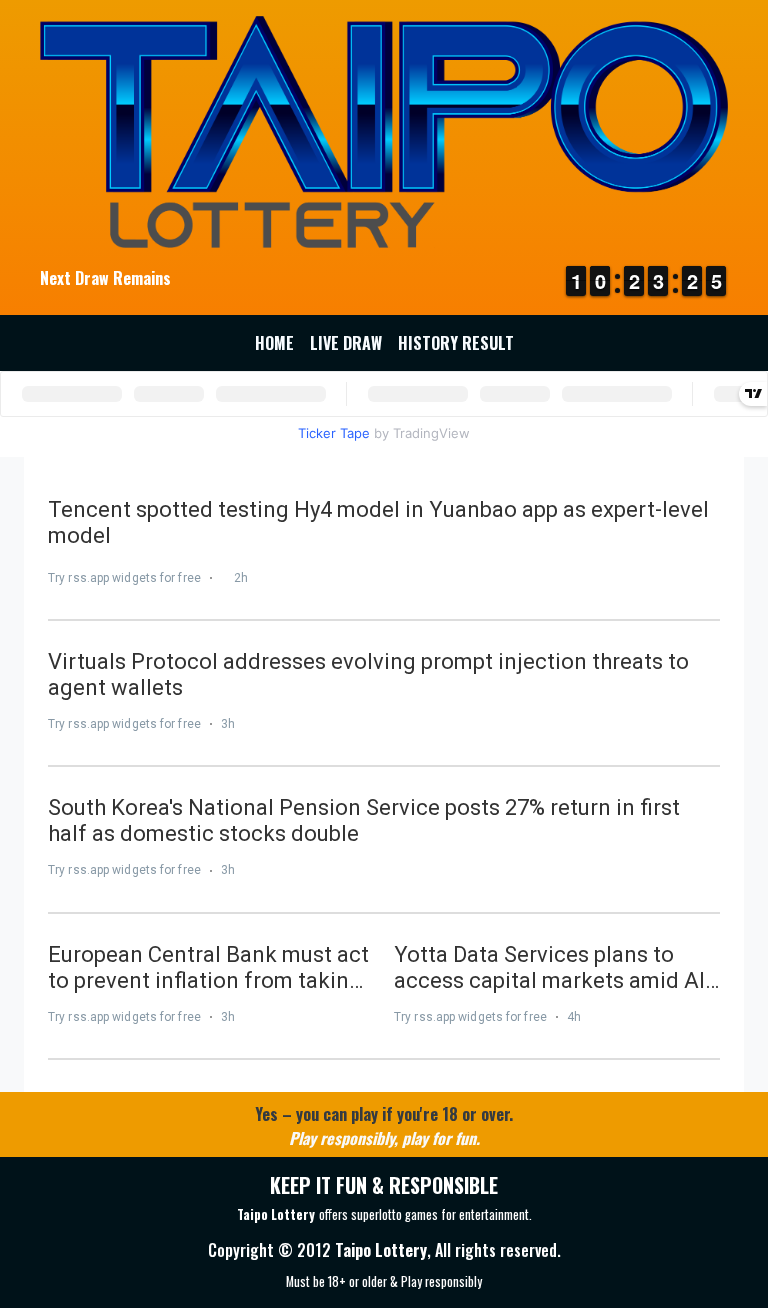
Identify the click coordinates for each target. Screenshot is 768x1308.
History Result (456, 343)
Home (274, 343)
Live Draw (346, 343)
